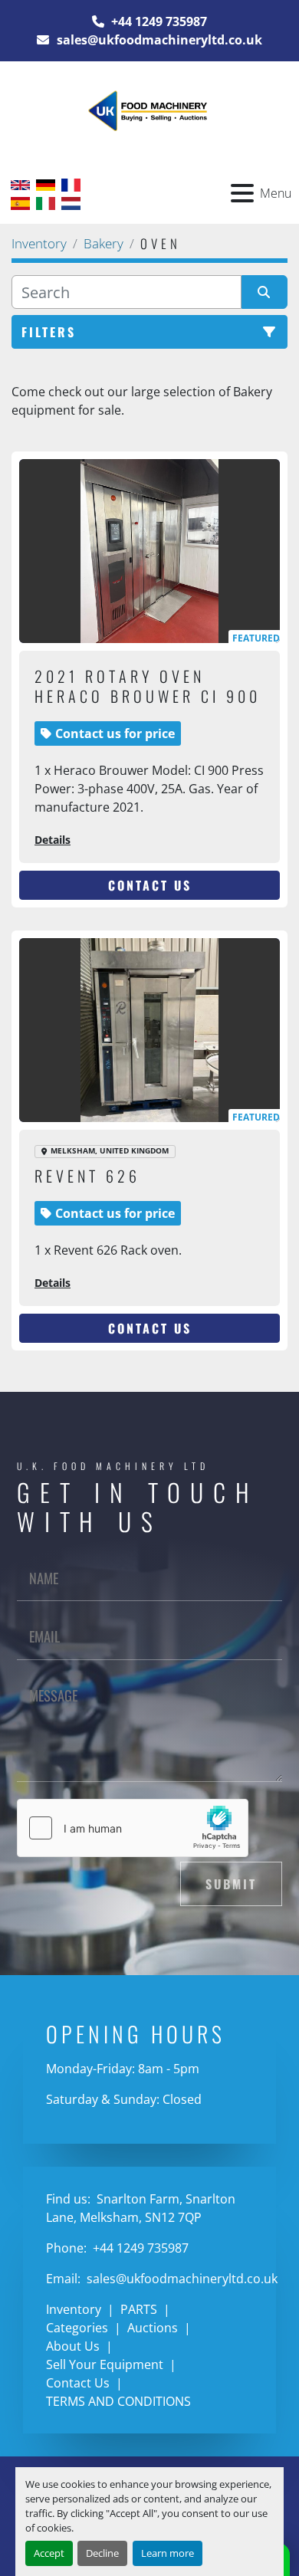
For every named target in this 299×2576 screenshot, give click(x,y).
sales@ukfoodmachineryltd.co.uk (158, 40)
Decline (102, 2553)
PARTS (139, 2309)
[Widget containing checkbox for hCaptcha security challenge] (133, 1828)
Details (53, 840)
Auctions (153, 2328)
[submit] (264, 292)
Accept (49, 2553)
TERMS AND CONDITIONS (118, 2401)
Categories (77, 2328)
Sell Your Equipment (105, 2364)
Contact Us (150, 885)
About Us (73, 2346)
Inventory (74, 2309)
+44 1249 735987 (158, 21)
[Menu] (242, 193)
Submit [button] (231, 1884)
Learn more (168, 2553)
